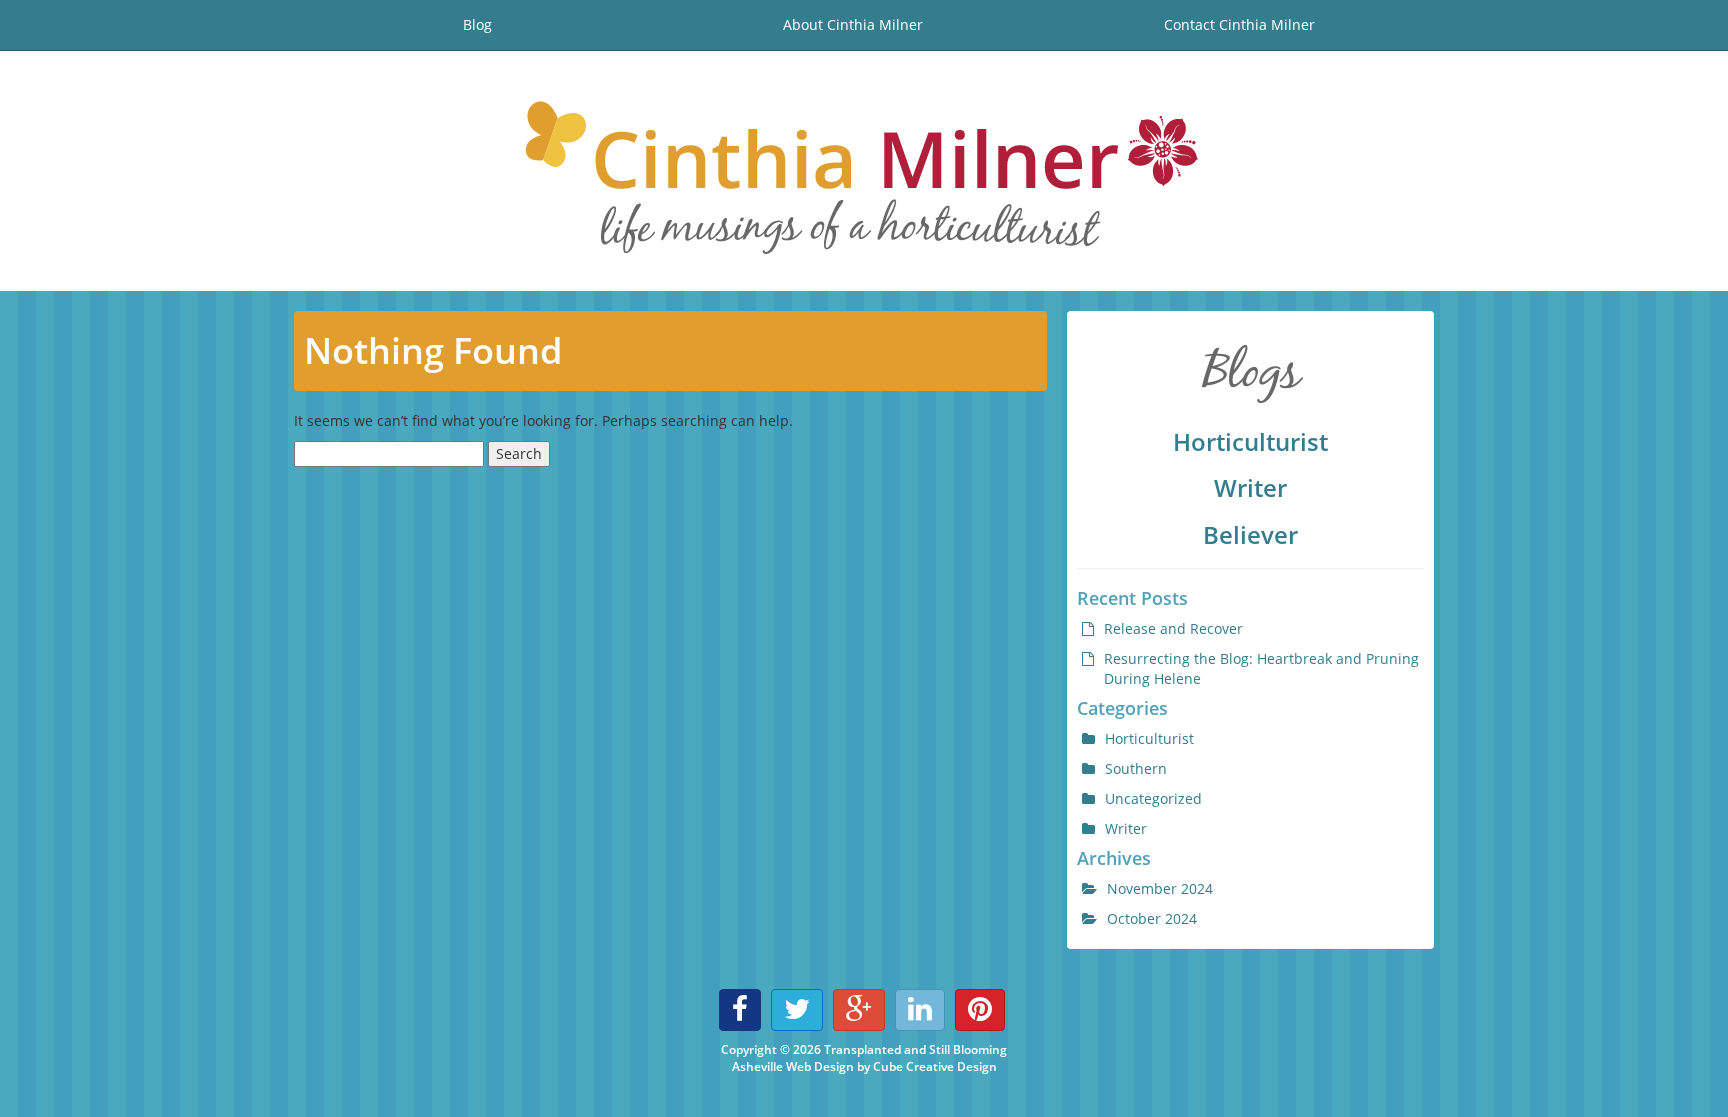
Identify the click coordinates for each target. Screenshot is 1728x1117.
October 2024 (1152, 918)
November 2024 (1160, 888)
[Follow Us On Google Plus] (859, 1010)
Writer (1250, 487)
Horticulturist (1250, 441)
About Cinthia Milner (853, 24)
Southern (1136, 768)
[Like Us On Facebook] (740, 1010)
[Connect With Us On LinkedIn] (920, 1010)
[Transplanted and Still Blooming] (864, 171)
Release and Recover (1173, 628)
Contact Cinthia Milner (1239, 24)
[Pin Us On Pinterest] (980, 1010)
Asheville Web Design (793, 1066)
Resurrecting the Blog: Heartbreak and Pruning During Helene (1261, 668)
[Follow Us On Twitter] (797, 1010)
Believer (1250, 534)
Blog (477, 24)
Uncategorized (1153, 798)
